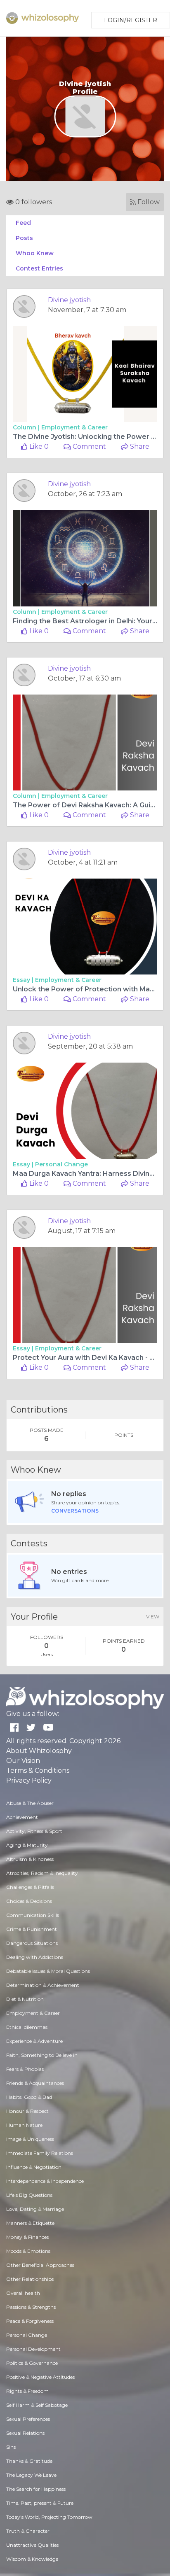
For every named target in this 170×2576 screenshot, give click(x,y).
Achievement (22, 1817)
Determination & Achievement (43, 1985)
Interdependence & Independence (45, 2181)
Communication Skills (33, 1915)
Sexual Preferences (28, 2419)
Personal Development (33, 2349)
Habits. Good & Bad (29, 2097)
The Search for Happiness (36, 2489)
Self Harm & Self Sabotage (37, 2405)
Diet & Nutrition (25, 1999)
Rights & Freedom (27, 2391)
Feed (23, 223)
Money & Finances (27, 2237)
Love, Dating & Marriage (35, 2209)
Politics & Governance (32, 2363)
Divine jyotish (69, 300)
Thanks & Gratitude (29, 2461)
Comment (89, 446)
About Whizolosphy (39, 1751)
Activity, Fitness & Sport (34, 1831)
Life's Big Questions (29, 2195)
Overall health (23, 2293)
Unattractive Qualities (32, 2545)
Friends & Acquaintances (35, 2083)
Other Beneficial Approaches (40, 2265)
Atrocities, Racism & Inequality (42, 1873)
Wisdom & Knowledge (32, 2559)
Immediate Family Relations (40, 2153)
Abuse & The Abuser (30, 1803)
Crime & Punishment (32, 1929)
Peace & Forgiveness (30, 2321)
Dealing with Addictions (35, 1957)
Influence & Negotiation (34, 2167)
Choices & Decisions (29, 1901)
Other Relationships (30, 2279)
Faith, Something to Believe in (42, 2055)
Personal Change (61, 1164)
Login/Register (131, 20)
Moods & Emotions (28, 2251)
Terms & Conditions (38, 1771)
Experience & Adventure (34, 2041)
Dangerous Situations (32, 1943)
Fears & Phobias (25, 2069)
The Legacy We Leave (31, 2475)
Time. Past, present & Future (40, 2503)
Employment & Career (74, 427)
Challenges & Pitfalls (30, 1887)
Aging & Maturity (27, 1845)
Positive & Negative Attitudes (40, 2377)
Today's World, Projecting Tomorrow (49, 2517)
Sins (11, 2447)
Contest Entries (39, 268)
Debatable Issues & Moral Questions (48, 1971)
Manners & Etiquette (30, 2223)
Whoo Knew (35, 253)
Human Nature (24, 2125)
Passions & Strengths (31, 2307)
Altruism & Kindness (30, 1859)
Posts (24, 238)
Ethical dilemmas (27, 2027)
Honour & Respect (27, 2111)
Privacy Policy (29, 1780)
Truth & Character (28, 2531)
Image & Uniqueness (30, 2139)
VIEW (153, 1617)
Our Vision (23, 1761)
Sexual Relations (25, 2433)
